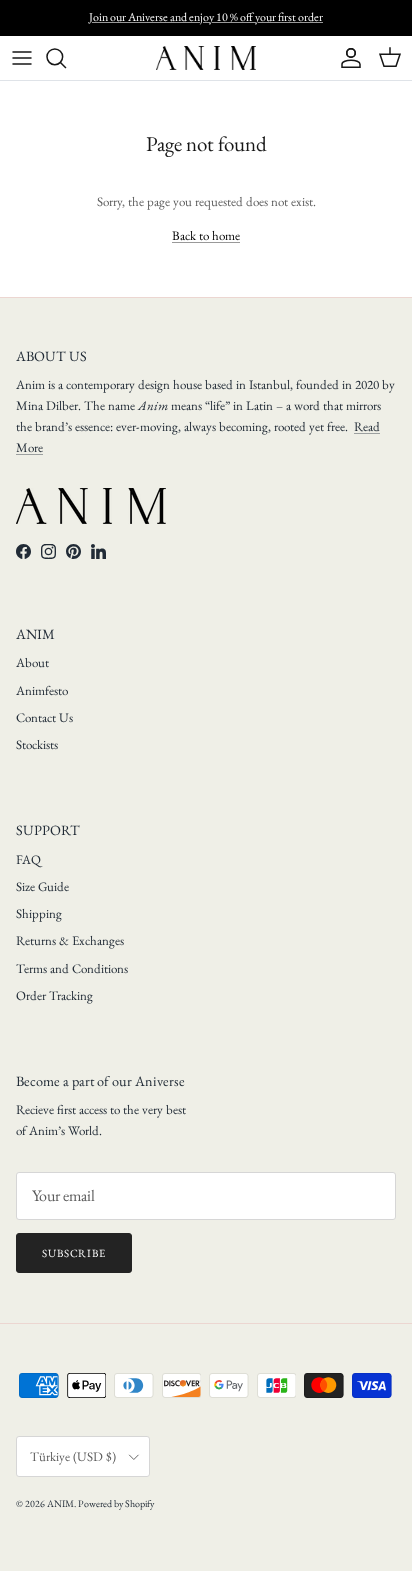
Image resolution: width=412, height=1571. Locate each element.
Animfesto (42, 690)
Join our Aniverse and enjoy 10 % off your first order (206, 17)
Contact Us (44, 717)
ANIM (60, 1503)
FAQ (28, 859)
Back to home (206, 235)
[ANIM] (206, 58)
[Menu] (22, 58)
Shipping (39, 913)
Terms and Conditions (72, 968)
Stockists (37, 744)
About (32, 662)
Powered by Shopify (116, 1503)
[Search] (66, 58)
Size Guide (42, 886)
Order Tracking (54, 995)
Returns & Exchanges (70, 940)
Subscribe (74, 1253)
